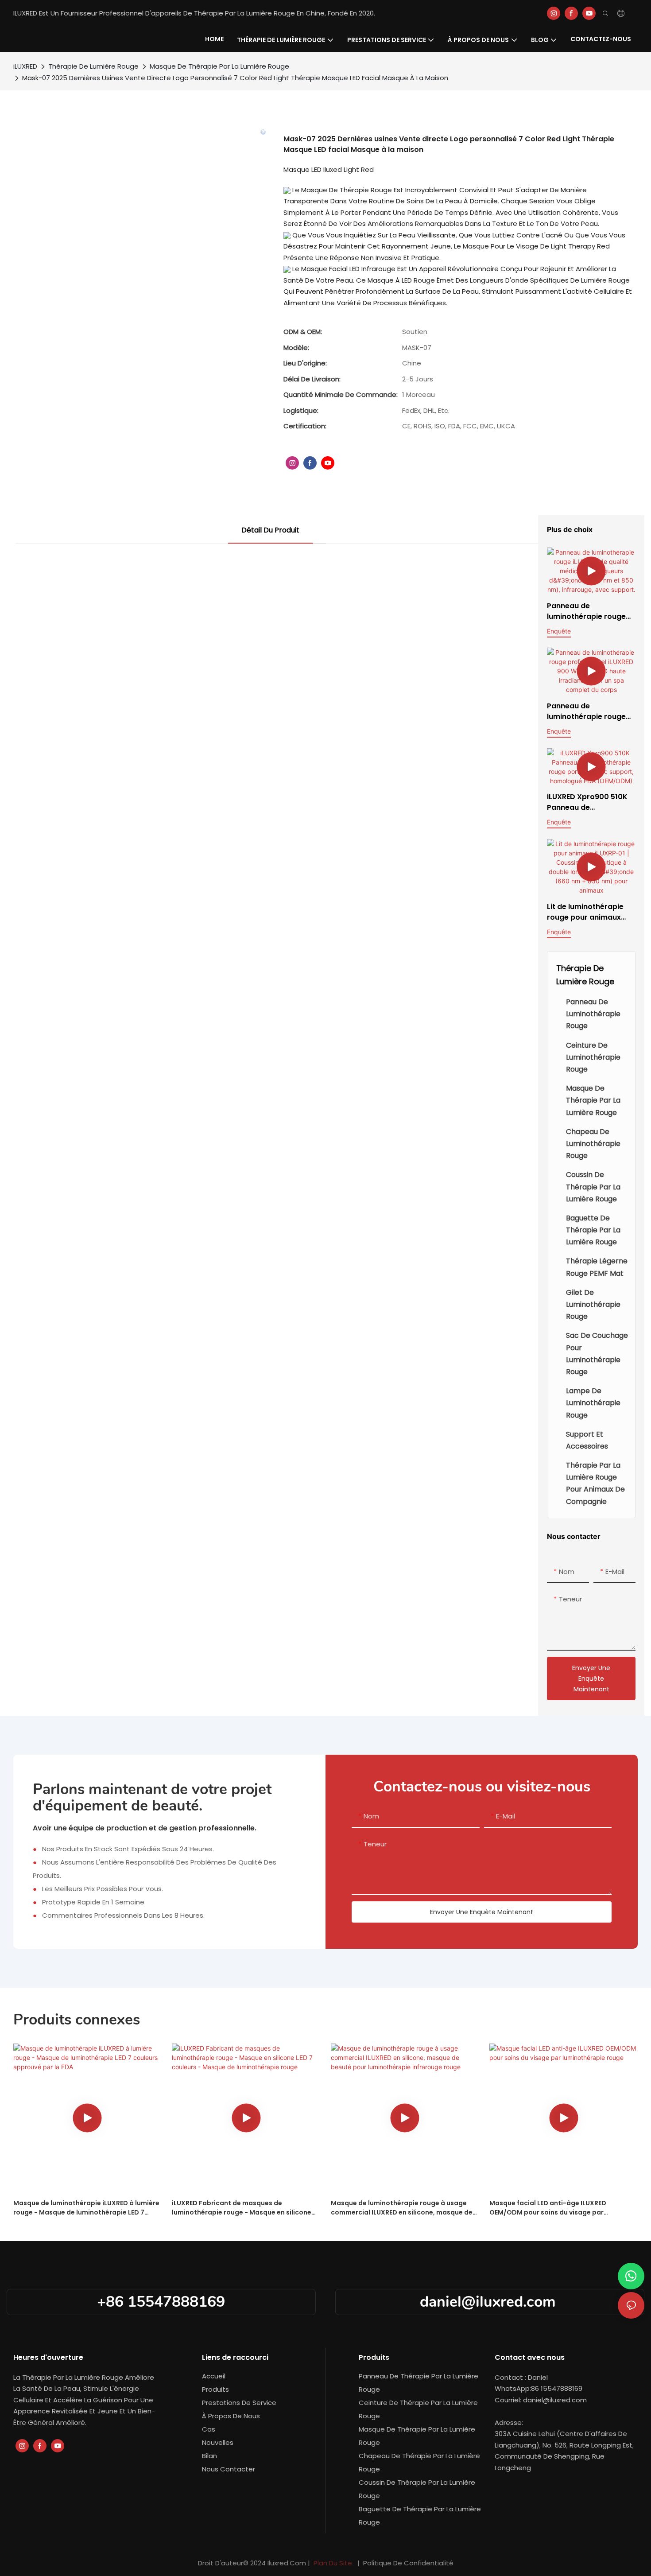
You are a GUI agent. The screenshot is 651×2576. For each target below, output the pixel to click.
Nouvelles (218, 2442)
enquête (559, 631)
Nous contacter (229, 2469)
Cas (209, 2429)
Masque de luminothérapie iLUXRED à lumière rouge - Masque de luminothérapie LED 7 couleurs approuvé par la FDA (86, 2208)
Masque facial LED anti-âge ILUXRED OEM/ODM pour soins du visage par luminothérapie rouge (548, 2208)
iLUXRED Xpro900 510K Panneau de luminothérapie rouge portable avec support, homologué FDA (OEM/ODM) (589, 802)
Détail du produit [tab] (270, 530)
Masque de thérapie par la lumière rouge (219, 66)
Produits (215, 2389)
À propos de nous (231, 2416)
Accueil (214, 2376)
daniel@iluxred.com (490, 2302)
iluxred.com (288, 2563)
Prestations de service (239, 2403)
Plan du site (333, 2563)
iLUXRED (25, 66)
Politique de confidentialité (407, 2563)
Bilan (209, 2456)
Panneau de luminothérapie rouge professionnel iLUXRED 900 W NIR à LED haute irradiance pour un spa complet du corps (588, 711)
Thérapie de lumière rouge (93, 66)
